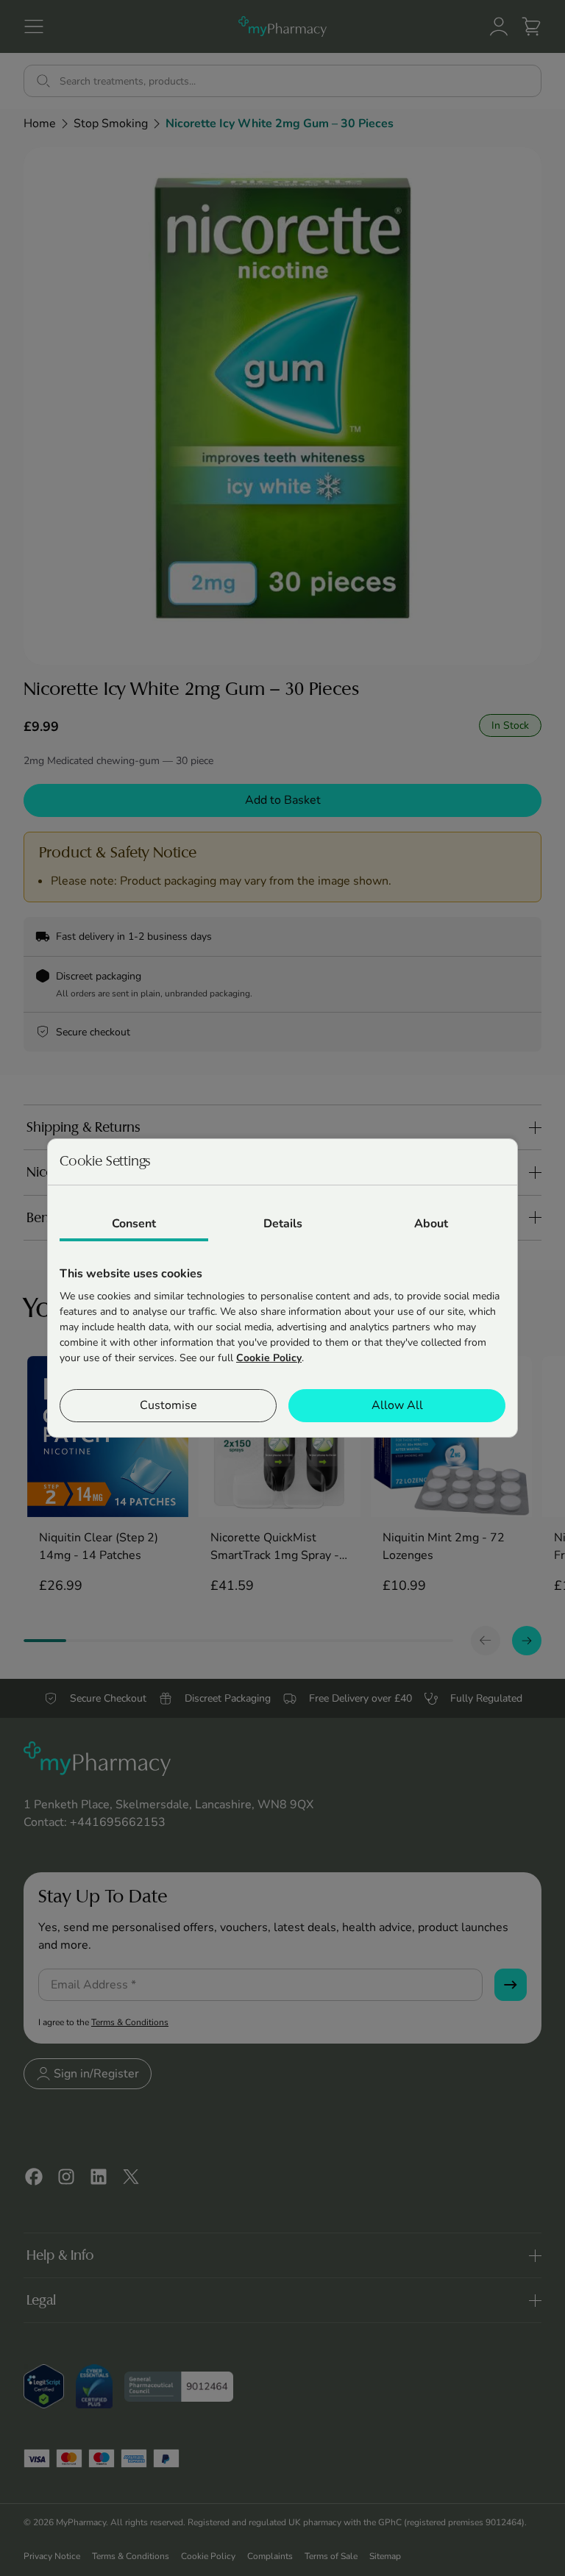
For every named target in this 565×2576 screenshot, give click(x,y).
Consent (134, 1224)
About (431, 1224)
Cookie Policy (269, 1358)
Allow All (397, 1405)
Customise (168, 1405)
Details (283, 1224)
